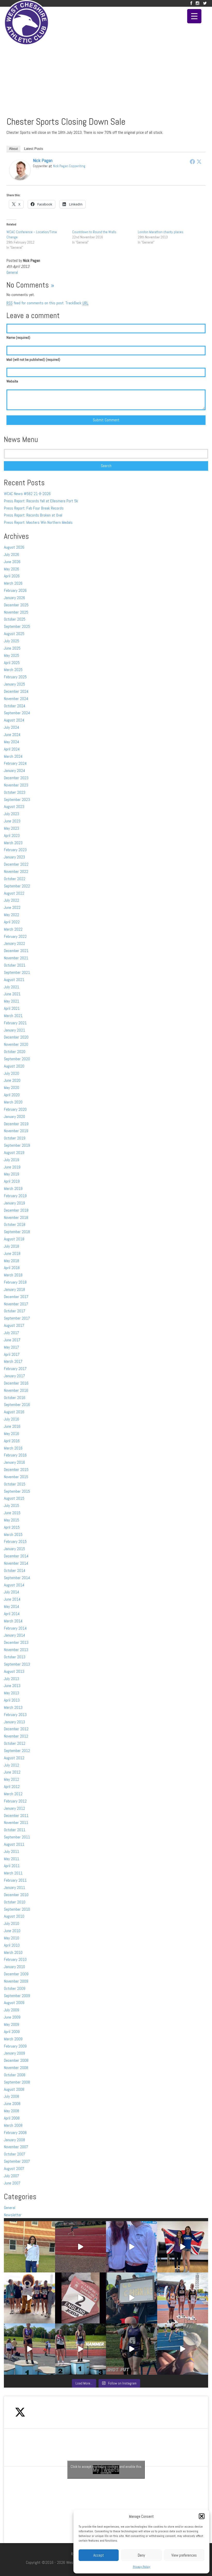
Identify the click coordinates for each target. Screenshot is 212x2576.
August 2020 (14, 1066)
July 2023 (12, 814)
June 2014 (12, 1599)
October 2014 (15, 1570)
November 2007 (16, 2147)
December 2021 (16, 951)
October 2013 (15, 1657)
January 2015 (14, 1549)
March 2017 (13, 1361)
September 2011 (17, 1837)
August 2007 (14, 2169)
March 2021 (13, 1016)
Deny (141, 2555)
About (13, 149)
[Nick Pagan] (20, 170)
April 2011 (12, 1866)
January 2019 (14, 1203)
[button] (202, 2516)
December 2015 (16, 1470)
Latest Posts (34, 149)
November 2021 (16, 958)
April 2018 (12, 1268)
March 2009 (13, 2039)
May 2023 (12, 828)
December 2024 (16, 691)
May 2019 (12, 1174)
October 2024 (15, 706)
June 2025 (12, 648)
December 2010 (16, 1895)
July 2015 (12, 1506)
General (12, 272)
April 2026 (12, 576)
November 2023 (16, 785)
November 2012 (16, 1736)
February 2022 (15, 936)
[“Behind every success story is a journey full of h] (183, 2247)
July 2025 (12, 641)
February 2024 (15, 763)
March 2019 (13, 1188)
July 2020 (12, 1073)
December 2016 (16, 1383)
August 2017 (14, 1325)
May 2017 (12, 1347)
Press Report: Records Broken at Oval (33, 515)
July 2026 (12, 554)
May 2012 (12, 1779)
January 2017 (14, 1376)
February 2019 (15, 1196)
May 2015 (12, 1520)
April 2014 (12, 1614)
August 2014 (14, 1585)
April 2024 (12, 749)
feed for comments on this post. (35, 303)
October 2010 (15, 1902)
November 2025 (16, 612)
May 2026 (12, 569)
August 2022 (14, 893)
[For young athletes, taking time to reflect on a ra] (183, 2349)
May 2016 (12, 1434)
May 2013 (12, 1693)
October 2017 (15, 1311)
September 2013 (17, 1664)
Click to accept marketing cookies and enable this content (106, 2470)
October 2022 (15, 879)
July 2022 (12, 900)
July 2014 (12, 1592)
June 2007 (12, 2183)
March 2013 (13, 1707)
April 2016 (12, 1441)
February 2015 (15, 1541)
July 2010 (12, 1923)
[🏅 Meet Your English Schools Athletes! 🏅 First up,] (132, 2349)
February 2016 (15, 1455)
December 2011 (16, 1816)
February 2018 (15, 1282)
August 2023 (14, 807)
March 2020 (13, 1102)
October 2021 (15, 965)
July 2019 (12, 1160)
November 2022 (16, 871)
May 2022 (12, 915)
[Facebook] (191, 3)
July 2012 (12, 1765)
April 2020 (12, 1095)
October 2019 (15, 1138)
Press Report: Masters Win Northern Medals (38, 522)
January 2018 (14, 1289)
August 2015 (14, 1498)
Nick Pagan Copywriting (69, 166)
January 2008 (14, 2140)
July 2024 (12, 727)
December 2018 (16, 1210)
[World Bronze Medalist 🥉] (29, 2247)
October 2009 (15, 1988)
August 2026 (14, 547)
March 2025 (13, 670)
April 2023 (12, 836)
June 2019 (12, 1167)
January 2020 (14, 1117)
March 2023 (13, 843)
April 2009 (12, 2032)
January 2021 (14, 1030)
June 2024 (12, 735)
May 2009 (12, 2024)
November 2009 (16, 1981)
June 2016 (12, 1426)
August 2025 (14, 634)
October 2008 (15, 2075)
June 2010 (12, 1931)
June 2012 (12, 1772)
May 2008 (12, 2111)
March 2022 (13, 929)
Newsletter (13, 2215)
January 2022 (14, 943)
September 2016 (17, 1405)
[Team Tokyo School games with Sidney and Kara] (132, 2247)
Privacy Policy (142, 2567)
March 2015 (13, 1534)
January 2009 (14, 2053)
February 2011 (15, 1880)
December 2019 (16, 1124)
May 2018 (12, 1261)
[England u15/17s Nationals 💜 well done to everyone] (29, 2298)
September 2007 (17, 2161)
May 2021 (12, 1001)
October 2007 (15, 2154)
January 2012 (14, 1808)
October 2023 (15, 792)
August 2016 (14, 1412)
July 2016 (12, 1419)
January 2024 (14, 771)
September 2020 (17, 1059)
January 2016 (14, 1462)
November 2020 (16, 1044)
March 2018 (13, 1275)
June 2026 (12, 562)
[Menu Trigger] (194, 16)
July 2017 (12, 1333)
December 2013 (16, 1642)
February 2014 (15, 1628)
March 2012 (13, 1794)
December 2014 (16, 1556)
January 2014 (14, 1635)
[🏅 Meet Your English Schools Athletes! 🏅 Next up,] (29, 2349)
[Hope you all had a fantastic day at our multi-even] (81, 2247)
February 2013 (15, 1715)
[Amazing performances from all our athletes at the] (132, 2298)
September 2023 (17, 800)
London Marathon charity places (161, 232)
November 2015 (16, 1477)
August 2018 (14, 1239)
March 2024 (13, 756)
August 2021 (14, 980)
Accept (99, 2555)
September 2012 (17, 1751)
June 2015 (12, 1513)
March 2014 (13, 1621)
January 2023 (14, 857)
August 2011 (14, 1844)
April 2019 (12, 1181)
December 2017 (16, 1297)
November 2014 (16, 1563)
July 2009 (12, 2010)
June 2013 (12, 1686)
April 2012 (12, 1787)
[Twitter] (205, 3)
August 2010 (14, 1916)
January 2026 (14, 598)
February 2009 (15, 2046)
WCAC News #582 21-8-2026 (27, 494)
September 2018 (17, 1232)
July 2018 (12, 1246)
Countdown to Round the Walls (94, 232)
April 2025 (12, 663)
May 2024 (12, 742)
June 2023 (12, 821)
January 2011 (14, 1887)
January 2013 (14, 1722)
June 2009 (12, 2017)
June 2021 (12, 994)
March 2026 (13, 583)
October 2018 (15, 1224)
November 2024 (16, 699)
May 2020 (12, 1088)
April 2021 (12, 1008)
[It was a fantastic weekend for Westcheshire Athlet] (81, 2298)
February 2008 (15, 2133)
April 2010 (12, 1945)
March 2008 (13, 2125)
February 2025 (15, 677)
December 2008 (16, 2060)
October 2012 (15, 1743)
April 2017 (12, 1354)
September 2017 (17, 1318)
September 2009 (17, 1996)
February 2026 (15, 590)
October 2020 (15, 1052)
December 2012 (16, 1729)
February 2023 (15, 850)
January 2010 (14, 1967)
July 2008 (12, 2096)
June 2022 (12, 907)
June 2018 (12, 1253)
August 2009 (14, 2003)
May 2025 (12, 655)
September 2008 (17, 2082)
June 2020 (12, 1080)
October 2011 (15, 1830)
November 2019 (16, 1131)
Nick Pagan (43, 160)
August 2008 (14, 2089)
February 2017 (15, 1369)
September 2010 (17, 1909)
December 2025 (16, 605)
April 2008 (12, 2118)
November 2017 (16, 1304)
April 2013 (12, 1700)
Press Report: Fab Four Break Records (34, 508)
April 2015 (12, 1527)
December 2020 (16, 1037)
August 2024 (14, 720)
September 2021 (17, 972)
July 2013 (12, 1679)
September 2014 (17, 1578)
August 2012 (14, 1758)
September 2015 (17, 1491)
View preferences (184, 2555)
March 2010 (13, 1952)
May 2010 (12, 1938)
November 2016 (16, 1390)
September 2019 (17, 1145)
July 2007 (12, 2176)
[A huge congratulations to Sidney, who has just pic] (183, 2298)
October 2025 (15, 619)
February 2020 (15, 1109)
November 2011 (16, 1823)
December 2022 (16, 864)
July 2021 (12, 987)
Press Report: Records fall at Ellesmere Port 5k (41, 501)
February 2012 (15, 1801)
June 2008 (12, 2104)
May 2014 (12, 1606)
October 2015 (15, 1484)
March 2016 (13, 1448)
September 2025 (17, 626)
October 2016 (15, 1398)
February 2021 (15, 1023)
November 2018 (16, 1217)
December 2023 (16, 778)
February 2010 (15, 1959)
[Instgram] (198, 3)
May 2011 (12, 1859)
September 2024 (17, 713)
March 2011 (13, 1873)
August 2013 (14, 1671)
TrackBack (77, 303)
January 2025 (14, 684)
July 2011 (12, 1852)
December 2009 (16, 1974)
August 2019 (14, 1153)
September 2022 (17, 886)
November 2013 (16, 1650)
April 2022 (12, 922)
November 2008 (16, 2068)
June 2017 (12, 1340)
